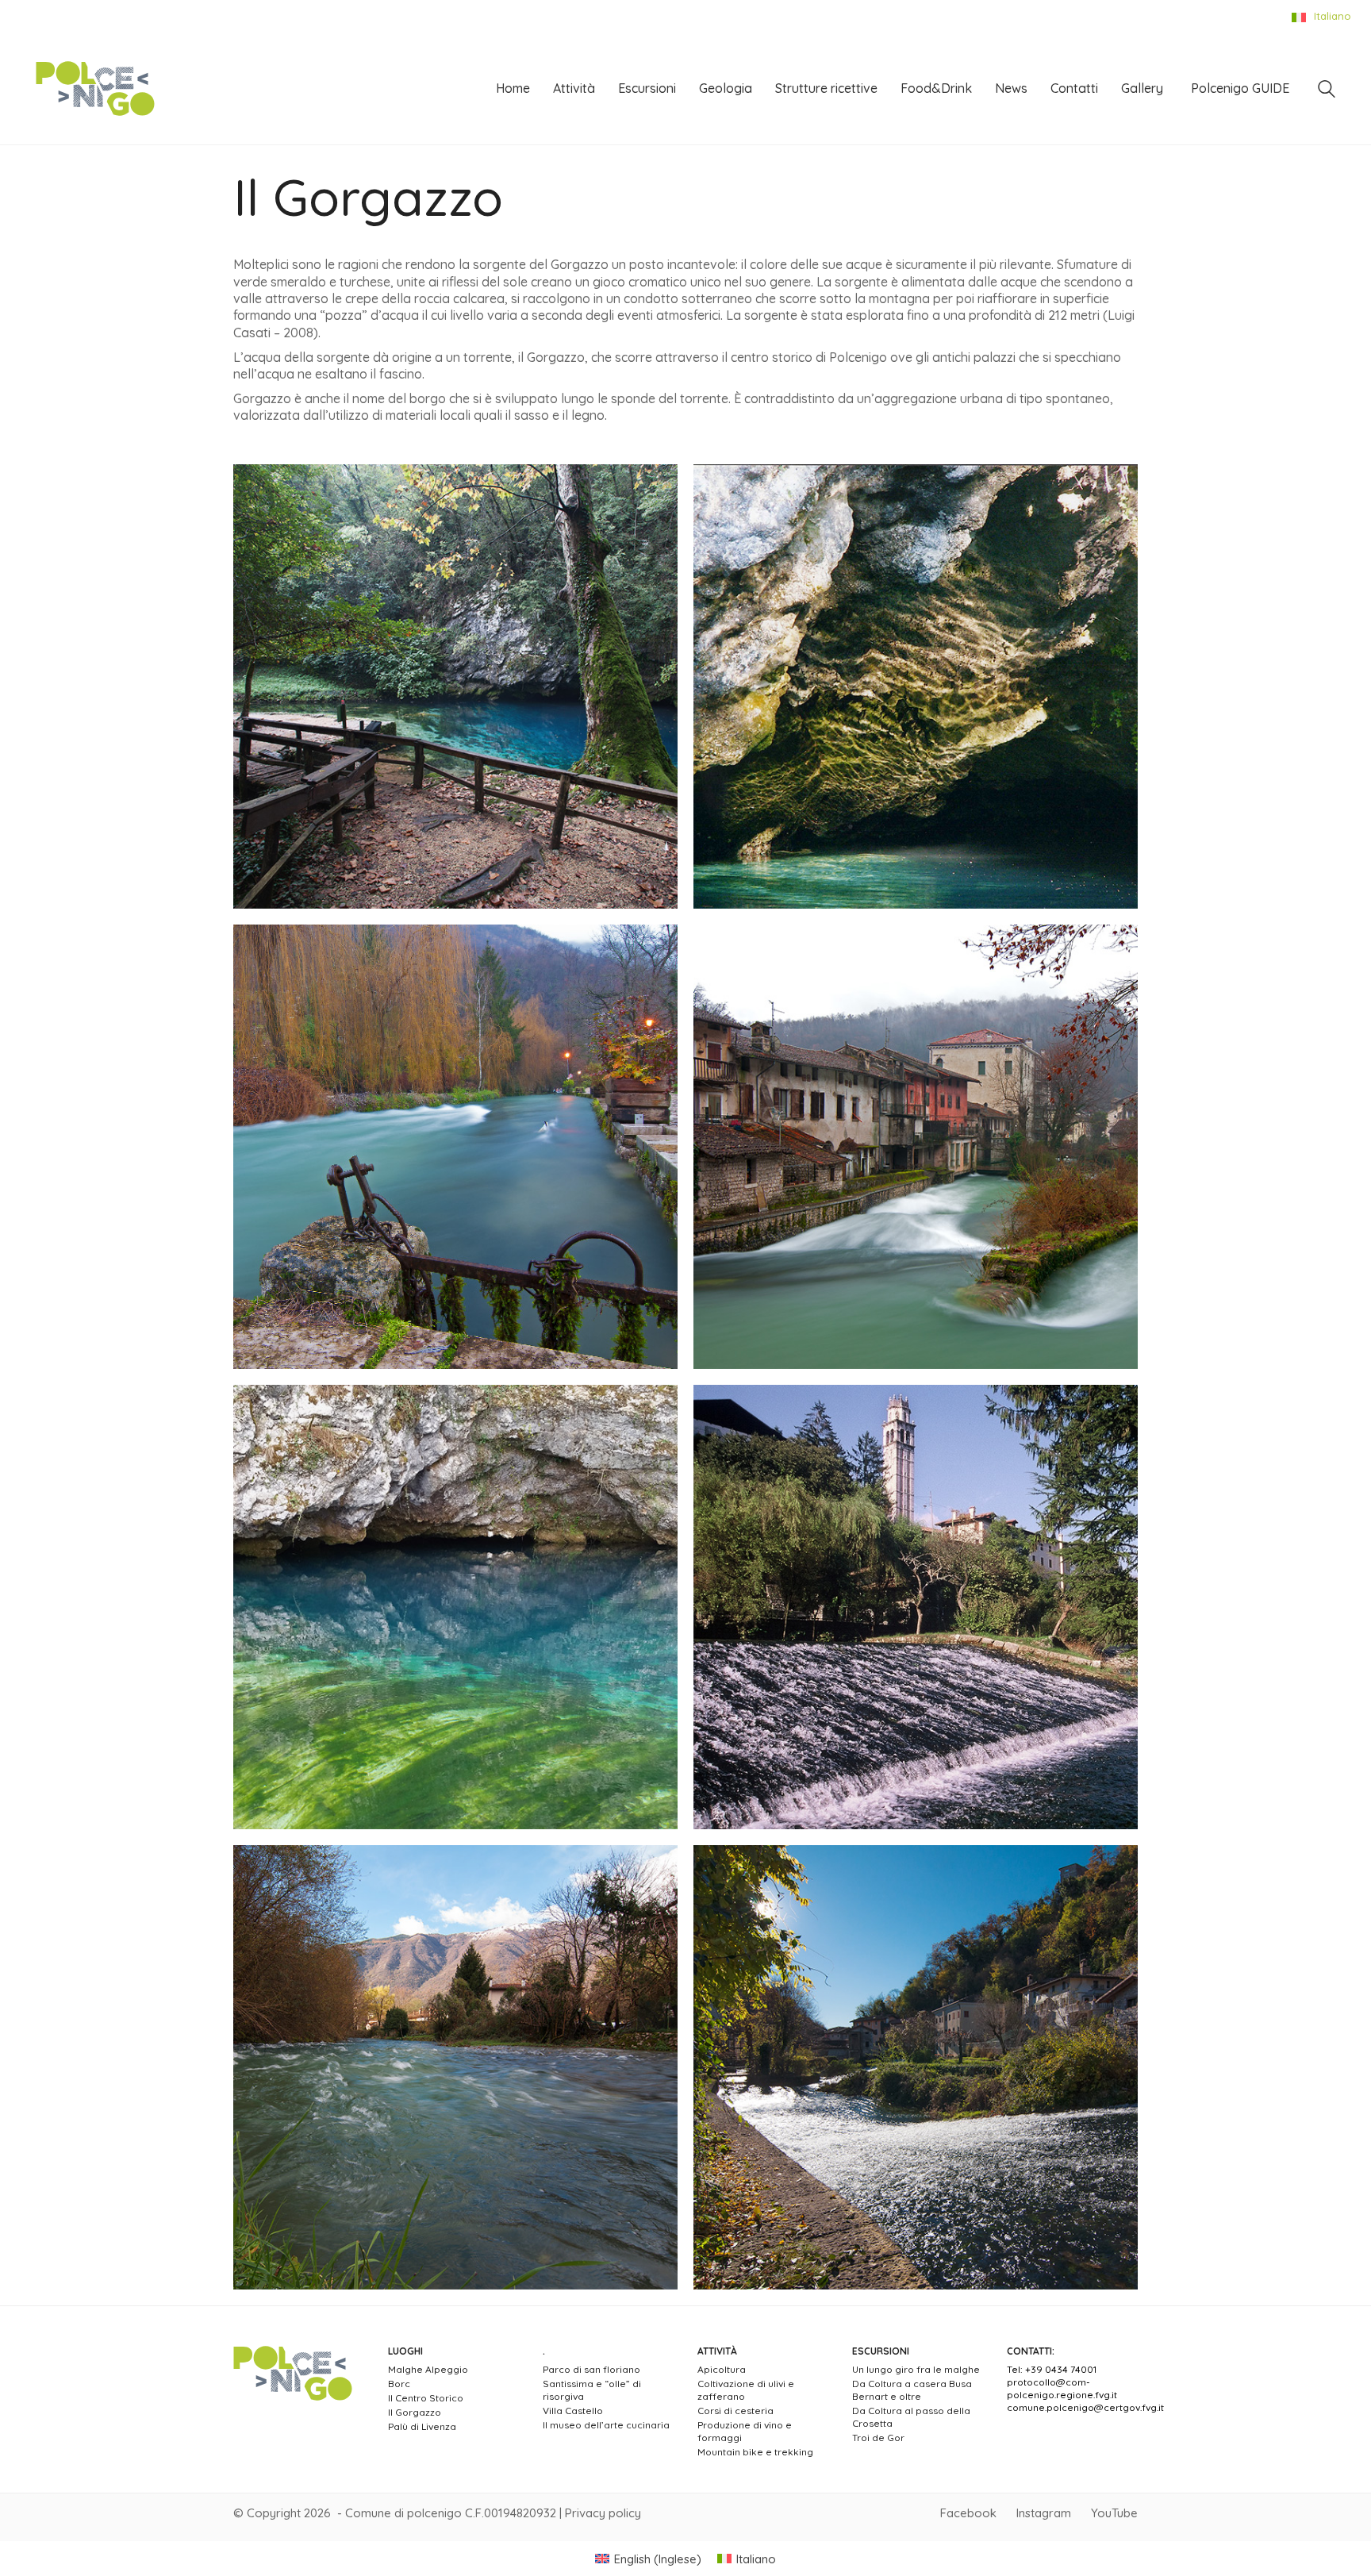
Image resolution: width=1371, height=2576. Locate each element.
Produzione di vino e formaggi (745, 2431)
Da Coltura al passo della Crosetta (911, 2417)
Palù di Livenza (422, 2426)
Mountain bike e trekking (755, 2452)
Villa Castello (573, 2411)
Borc (399, 2384)
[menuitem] (648, 2559)
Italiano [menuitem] (756, 2559)
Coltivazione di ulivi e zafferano (746, 2390)
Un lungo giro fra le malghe (916, 2369)
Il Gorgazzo (415, 2412)
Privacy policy (603, 2513)
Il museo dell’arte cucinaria (606, 2425)
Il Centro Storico (426, 2398)
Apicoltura (722, 2369)
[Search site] (1327, 91)
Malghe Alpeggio (428, 2369)
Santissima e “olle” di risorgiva (592, 2390)
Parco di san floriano (591, 2369)
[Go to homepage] (95, 89)
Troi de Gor (878, 2438)
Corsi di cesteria (735, 2411)
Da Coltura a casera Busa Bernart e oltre (912, 2390)
